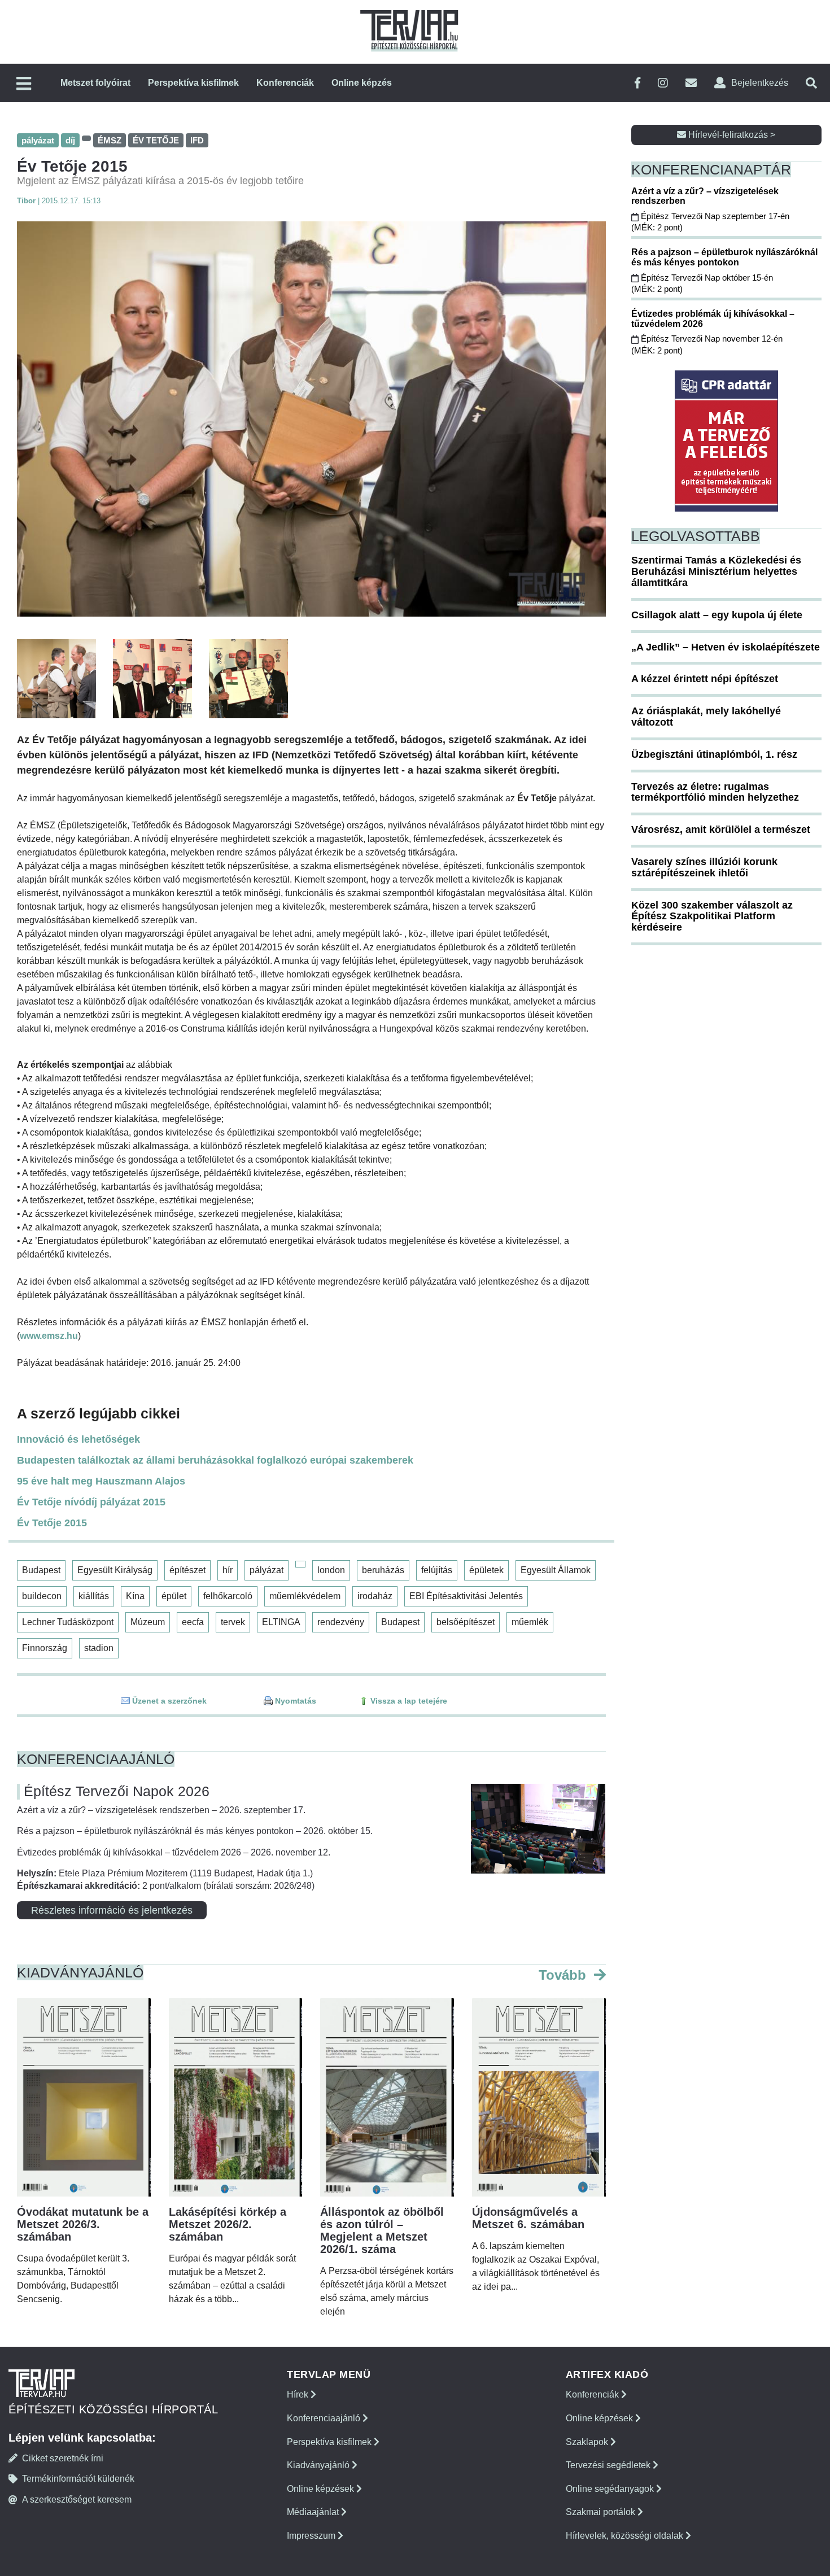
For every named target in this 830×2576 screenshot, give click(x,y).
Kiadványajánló (319, 2465)
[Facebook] (637, 83)
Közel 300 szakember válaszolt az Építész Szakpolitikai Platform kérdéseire (712, 916)
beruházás (383, 1570)
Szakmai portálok (602, 2512)
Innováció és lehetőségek (78, 1439)
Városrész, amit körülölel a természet (721, 829)
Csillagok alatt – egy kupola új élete (717, 615)
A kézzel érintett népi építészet (705, 679)
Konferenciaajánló (325, 2418)
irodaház (375, 1596)
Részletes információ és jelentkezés (112, 1910)
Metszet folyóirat (95, 83)
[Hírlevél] (691, 83)
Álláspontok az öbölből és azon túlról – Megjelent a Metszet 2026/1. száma (382, 2230)
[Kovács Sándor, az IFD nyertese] (311, 419)
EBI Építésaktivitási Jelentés (466, 1596)
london (331, 1570)
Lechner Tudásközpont (68, 1622)
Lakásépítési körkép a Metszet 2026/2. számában (228, 2224)
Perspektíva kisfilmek (193, 83)
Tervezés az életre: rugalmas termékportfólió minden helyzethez (715, 792)
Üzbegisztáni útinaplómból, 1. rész (714, 754)
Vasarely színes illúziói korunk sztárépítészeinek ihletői (704, 867)
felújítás (437, 1570)
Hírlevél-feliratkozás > (731, 135)
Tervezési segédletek (609, 2465)
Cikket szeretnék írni (63, 2458)
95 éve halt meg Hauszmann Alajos (101, 1481)
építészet (187, 1570)
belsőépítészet (466, 1622)
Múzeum (148, 1622)
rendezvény (341, 1622)
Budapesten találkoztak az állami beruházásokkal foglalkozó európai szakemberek (215, 1460)
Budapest (41, 1570)
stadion (99, 1648)
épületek (486, 1570)
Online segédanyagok (611, 2489)
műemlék (530, 1622)
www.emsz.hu (49, 1336)
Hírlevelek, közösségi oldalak (626, 2536)
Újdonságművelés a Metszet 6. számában (528, 2218)
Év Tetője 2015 (52, 1523)
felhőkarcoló (228, 1596)
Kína (135, 1596)
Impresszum (312, 2536)
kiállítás (94, 1596)
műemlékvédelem (305, 1596)
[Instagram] (663, 83)
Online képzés (362, 83)
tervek (233, 1622)
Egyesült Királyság (115, 1570)
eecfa (193, 1622)
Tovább (564, 1975)
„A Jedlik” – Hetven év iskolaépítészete (726, 647)
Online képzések (322, 2489)
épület (174, 1596)
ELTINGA (281, 1622)
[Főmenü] (24, 84)
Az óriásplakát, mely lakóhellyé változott (706, 717)
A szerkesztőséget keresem (77, 2499)
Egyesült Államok (556, 1570)
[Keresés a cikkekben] (811, 83)
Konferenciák (285, 83)
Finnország (45, 1648)
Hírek (299, 2394)
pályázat (267, 1570)
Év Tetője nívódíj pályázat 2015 (91, 1502)
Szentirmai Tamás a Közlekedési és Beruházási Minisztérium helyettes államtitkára (716, 571)
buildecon (42, 1596)
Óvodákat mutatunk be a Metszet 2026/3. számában (83, 2224)
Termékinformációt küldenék (78, 2479)
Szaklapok (588, 2442)
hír (228, 1570)
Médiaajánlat (314, 2512)
